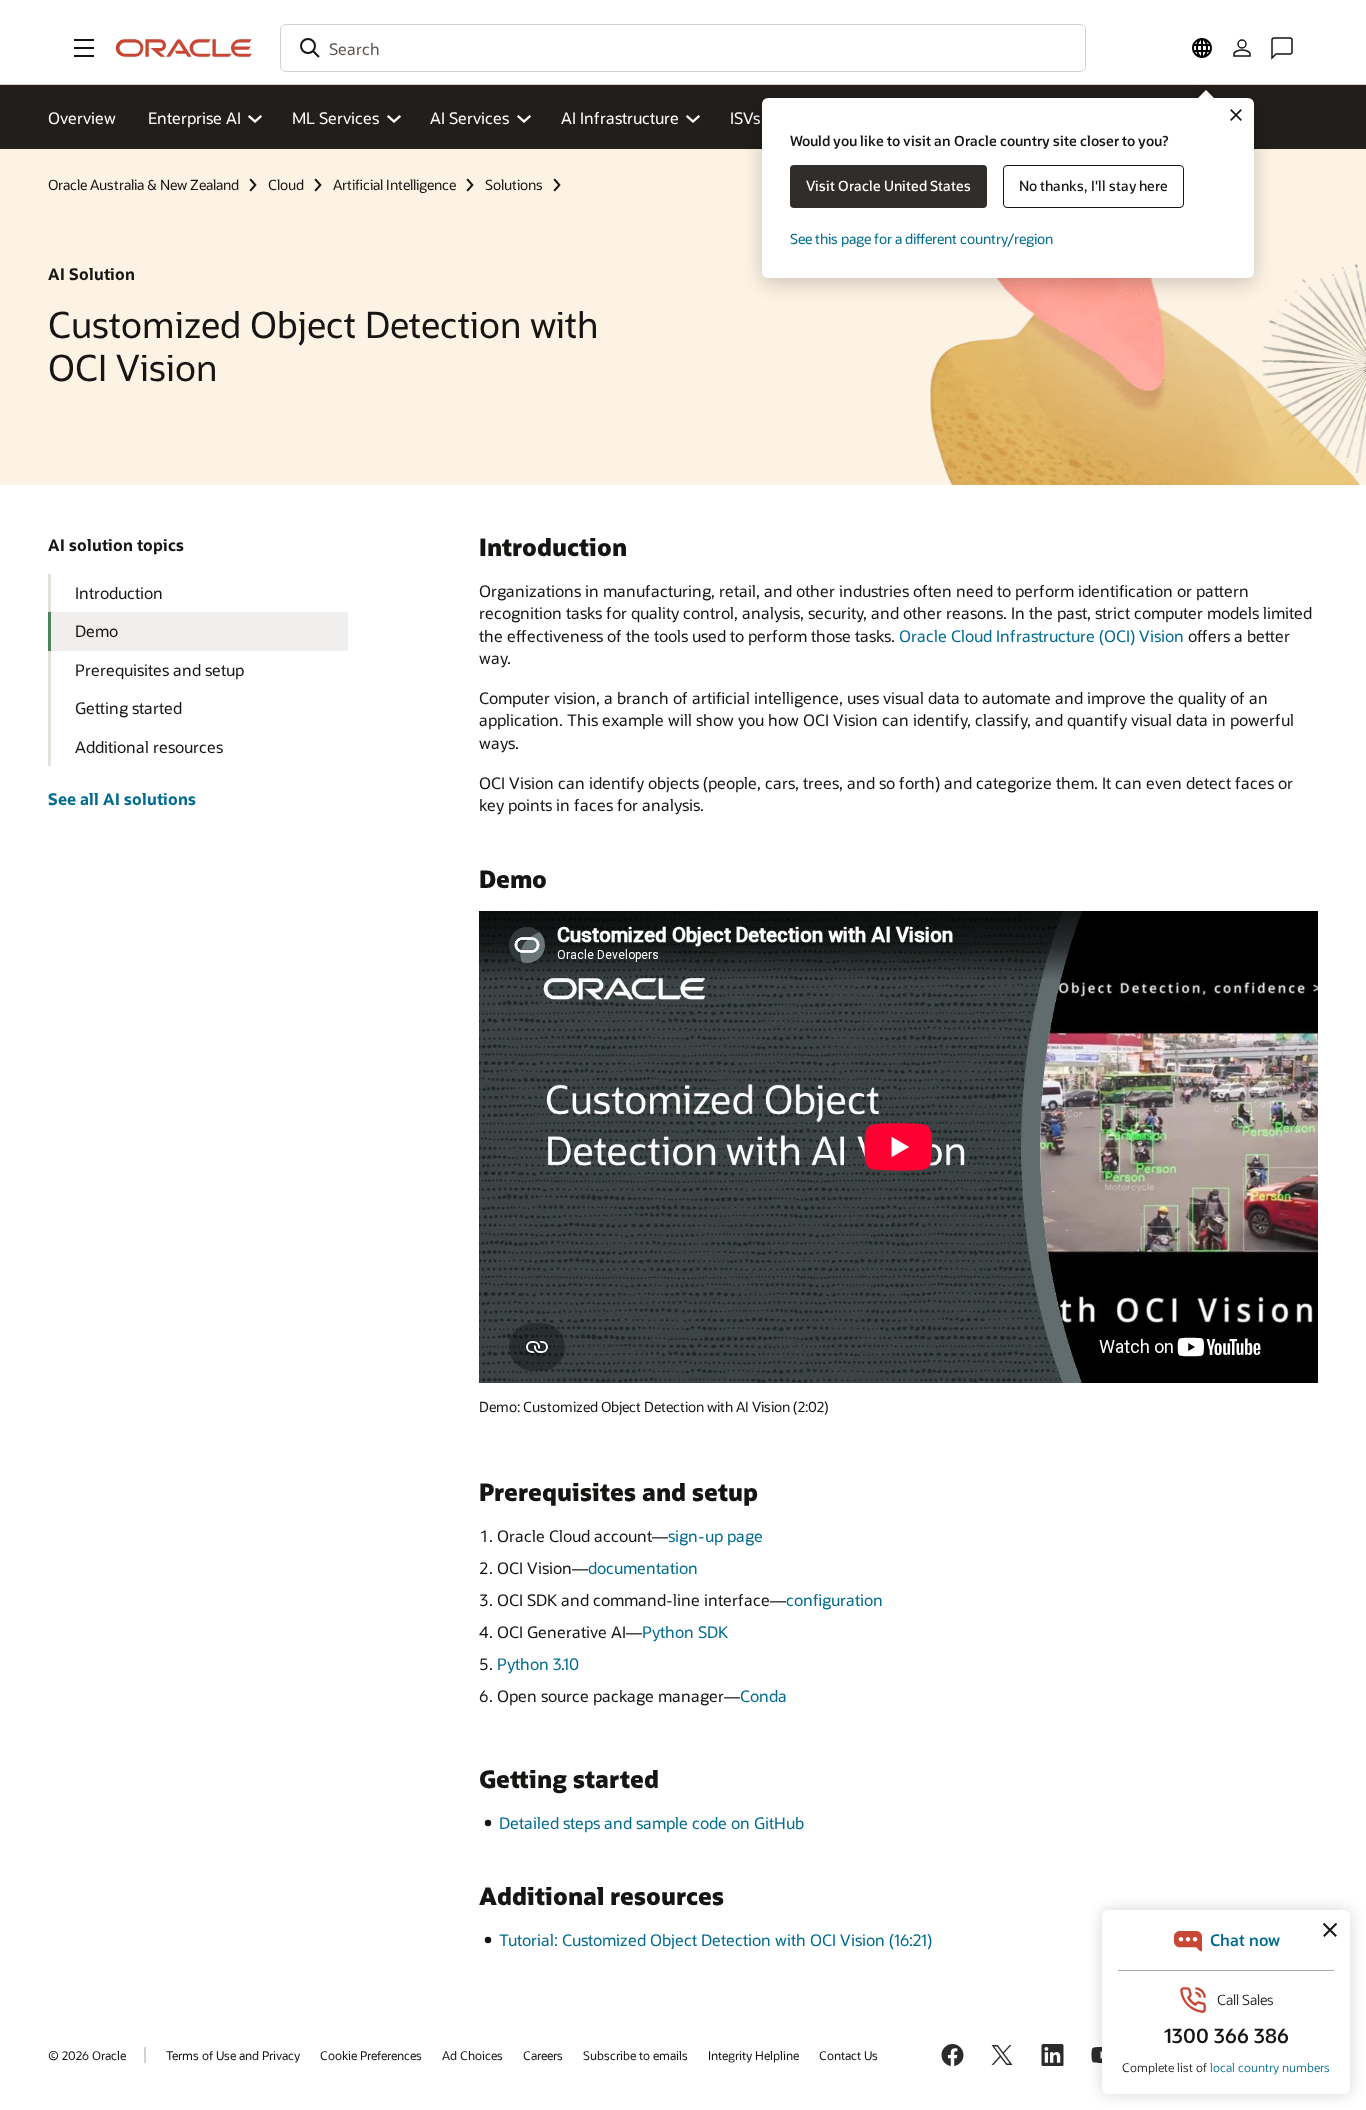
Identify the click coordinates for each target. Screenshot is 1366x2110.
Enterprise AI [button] (194, 117)
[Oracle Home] (184, 48)
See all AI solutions (122, 798)
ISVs (745, 117)
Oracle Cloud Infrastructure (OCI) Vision (1041, 635)
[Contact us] (1282, 48)
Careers (543, 2055)
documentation (643, 1567)
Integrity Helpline (753, 2055)
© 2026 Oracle (87, 2055)
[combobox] (683, 48)
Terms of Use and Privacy (233, 2055)
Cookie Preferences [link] (371, 2055)
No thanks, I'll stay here (1093, 185)
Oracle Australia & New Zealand (143, 184)
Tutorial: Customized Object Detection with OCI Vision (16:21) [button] (715, 1939)
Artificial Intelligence (394, 184)
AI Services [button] (469, 117)
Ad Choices (472, 2055)
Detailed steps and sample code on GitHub (651, 1822)
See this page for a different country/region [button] (921, 238)
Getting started (128, 707)
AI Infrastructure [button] (620, 117)
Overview (82, 117)
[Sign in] (1242, 48)
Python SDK (685, 1631)
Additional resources (149, 746)
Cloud (286, 184)
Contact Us (848, 2055)
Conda (763, 1695)
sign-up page (715, 1535)
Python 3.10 (538, 1663)
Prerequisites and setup (159, 669)
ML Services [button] (335, 117)
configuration (834, 1599)
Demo (96, 630)
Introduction (119, 592)
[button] (84, 48)
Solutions (514, 184)
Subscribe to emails (635, 2055)
